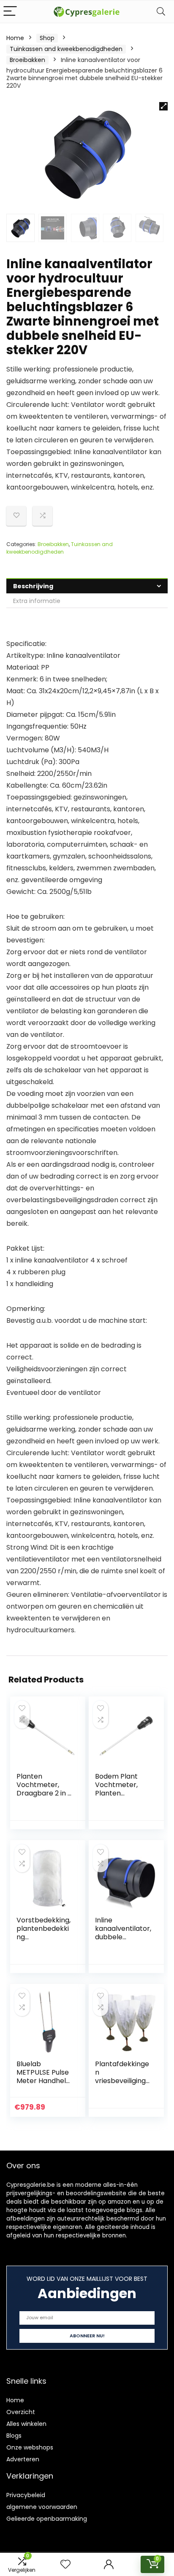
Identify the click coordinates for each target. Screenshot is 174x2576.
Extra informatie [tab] (37, 601)
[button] (163, 106)
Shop (47, 38)
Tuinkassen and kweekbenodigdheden (66, 49)
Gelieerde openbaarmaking (47, 2519)
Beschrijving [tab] (33, 586)
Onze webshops (30, 2447)
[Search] (161, 12)
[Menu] (10, 12)
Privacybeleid (26, 2495)
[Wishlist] (65, 2564)
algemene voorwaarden (42, 2507)
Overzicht (21, 2412)
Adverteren (23, 2459)
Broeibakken (27, 60)
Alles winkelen (26, 2424)
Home (15, 38)
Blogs (14, 2436)
